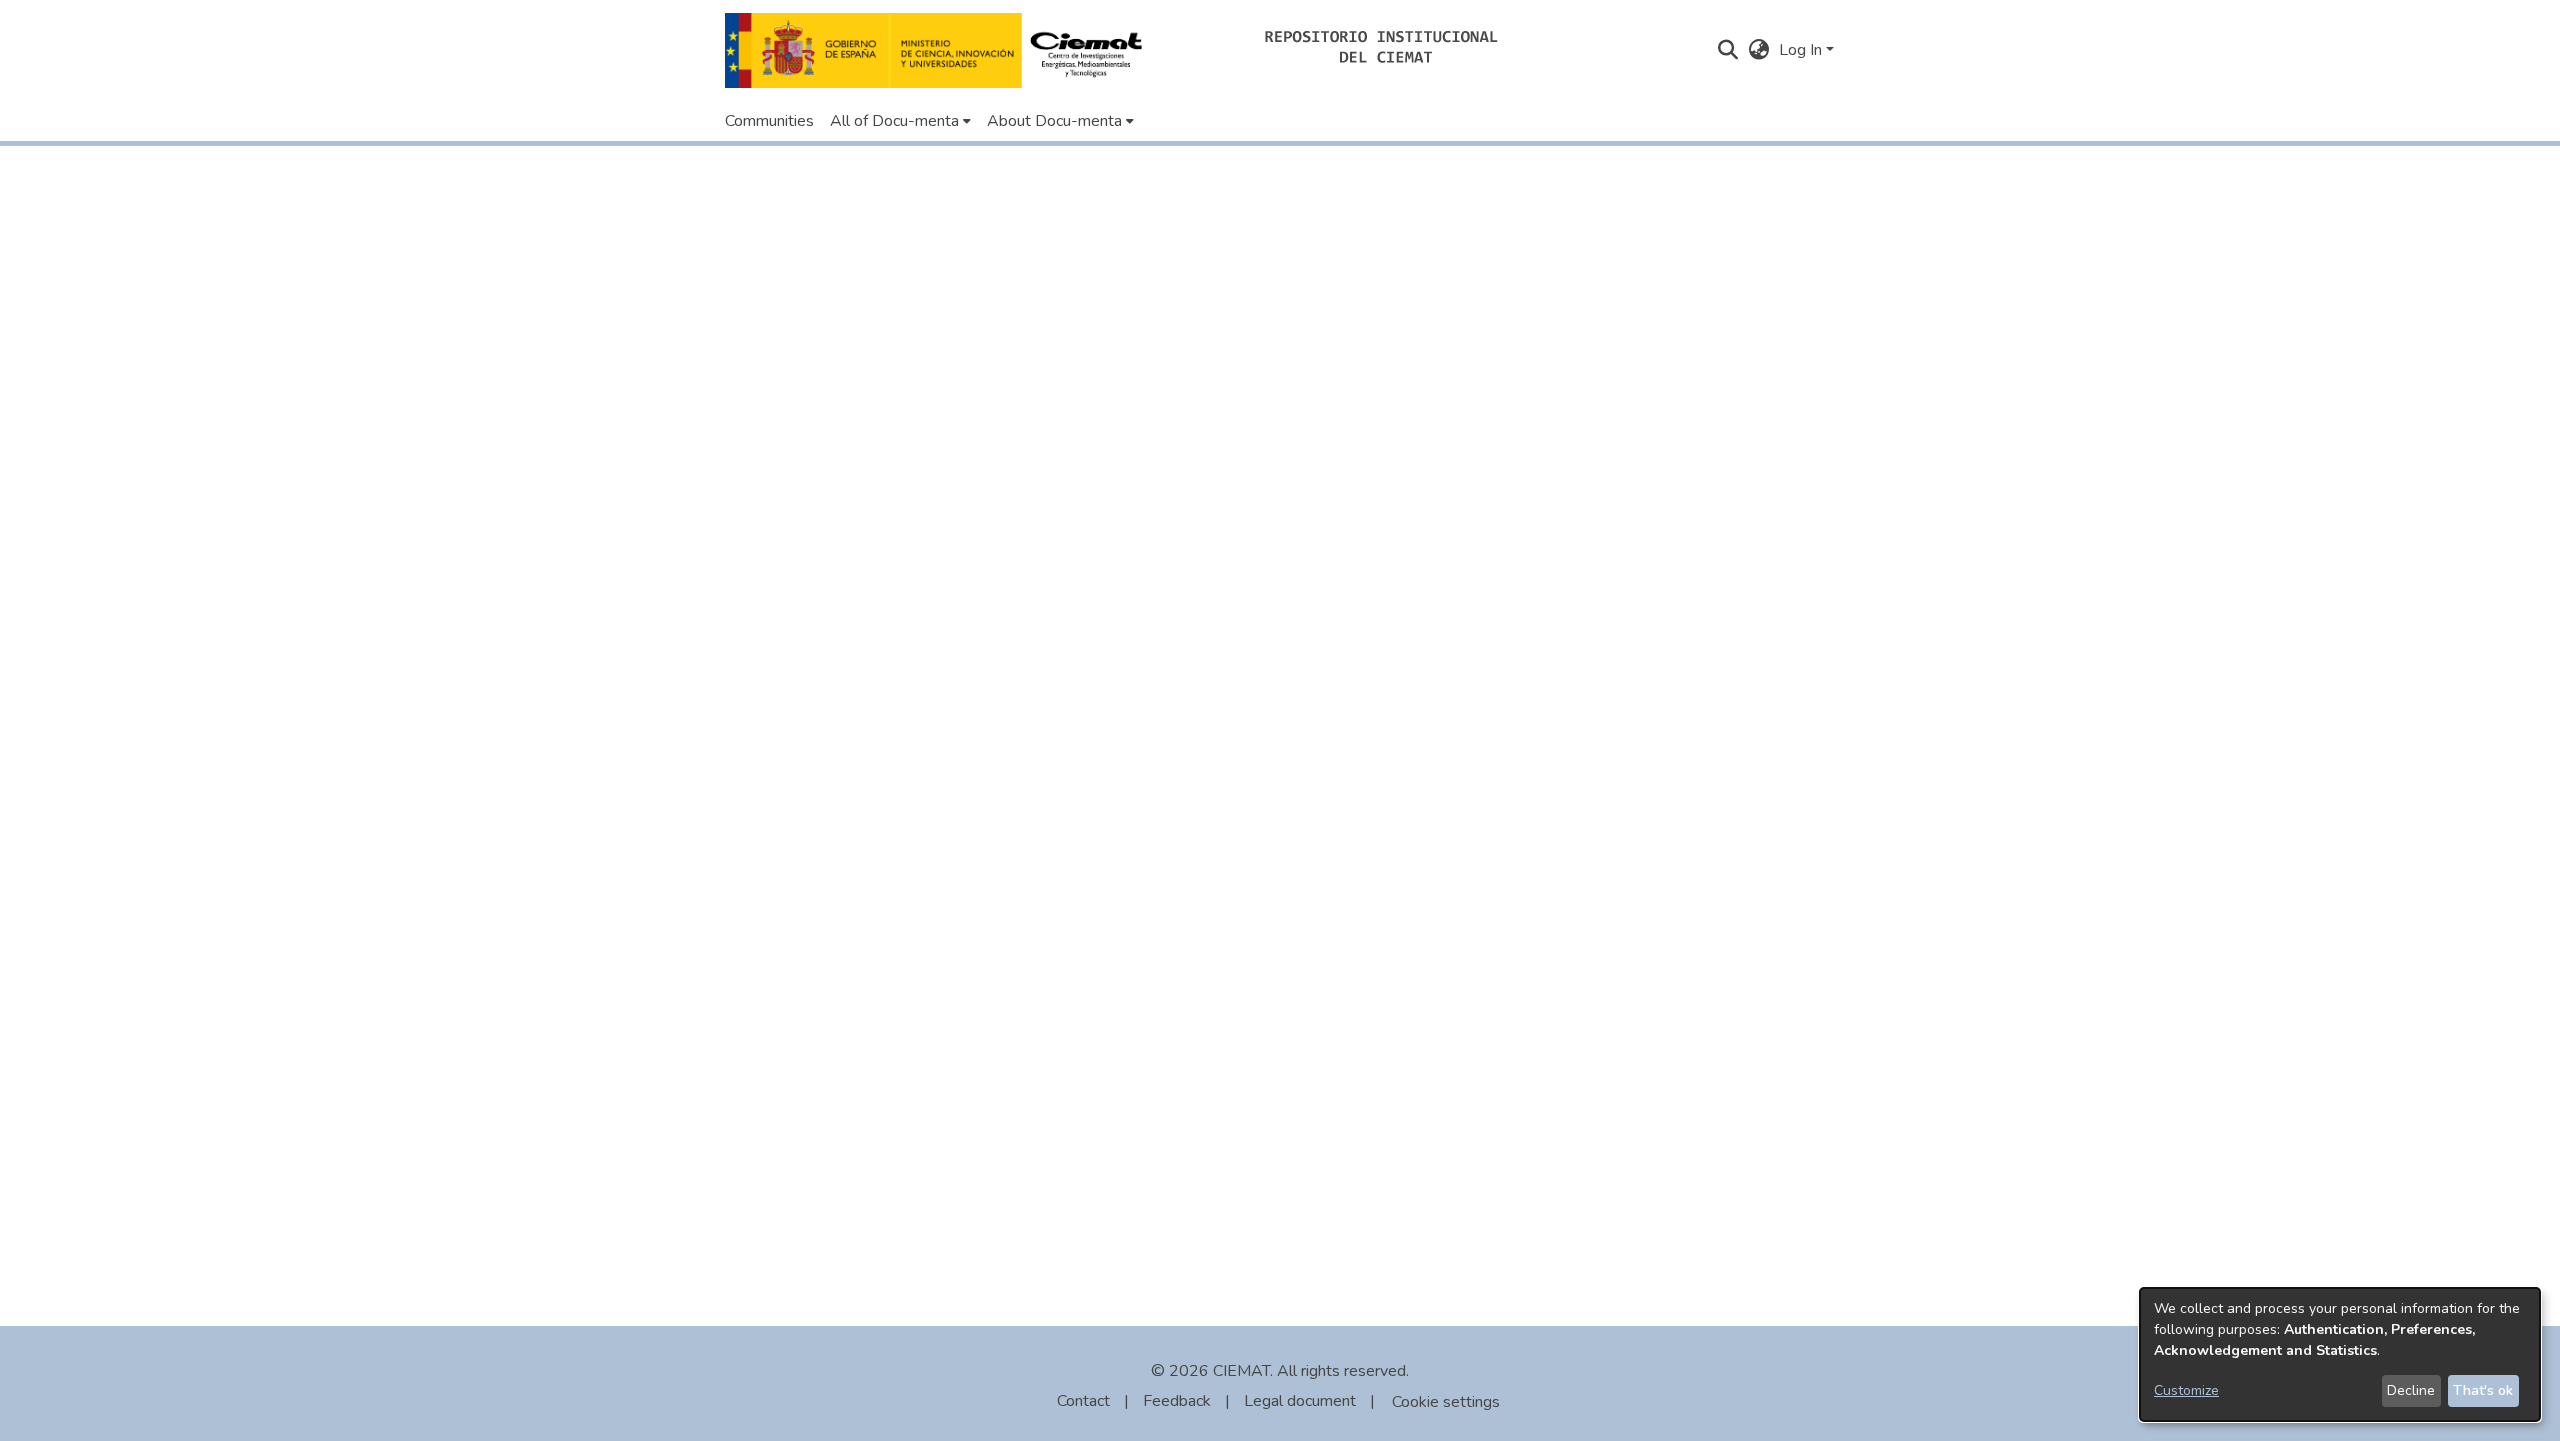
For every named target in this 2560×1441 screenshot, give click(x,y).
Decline (2411, 1390)
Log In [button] (1802, 50)
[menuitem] (900, 121)
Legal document (1300, 1401)
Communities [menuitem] (769, 121)
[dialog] (2340, 1354)
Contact (1083, 1401)
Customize (2186, 1390)
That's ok (2483, 1390)
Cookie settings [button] (1446, 1402)
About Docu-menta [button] (1054, 121)
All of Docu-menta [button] (894, 121)
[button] (939, 50)
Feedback (1177, 1401)
